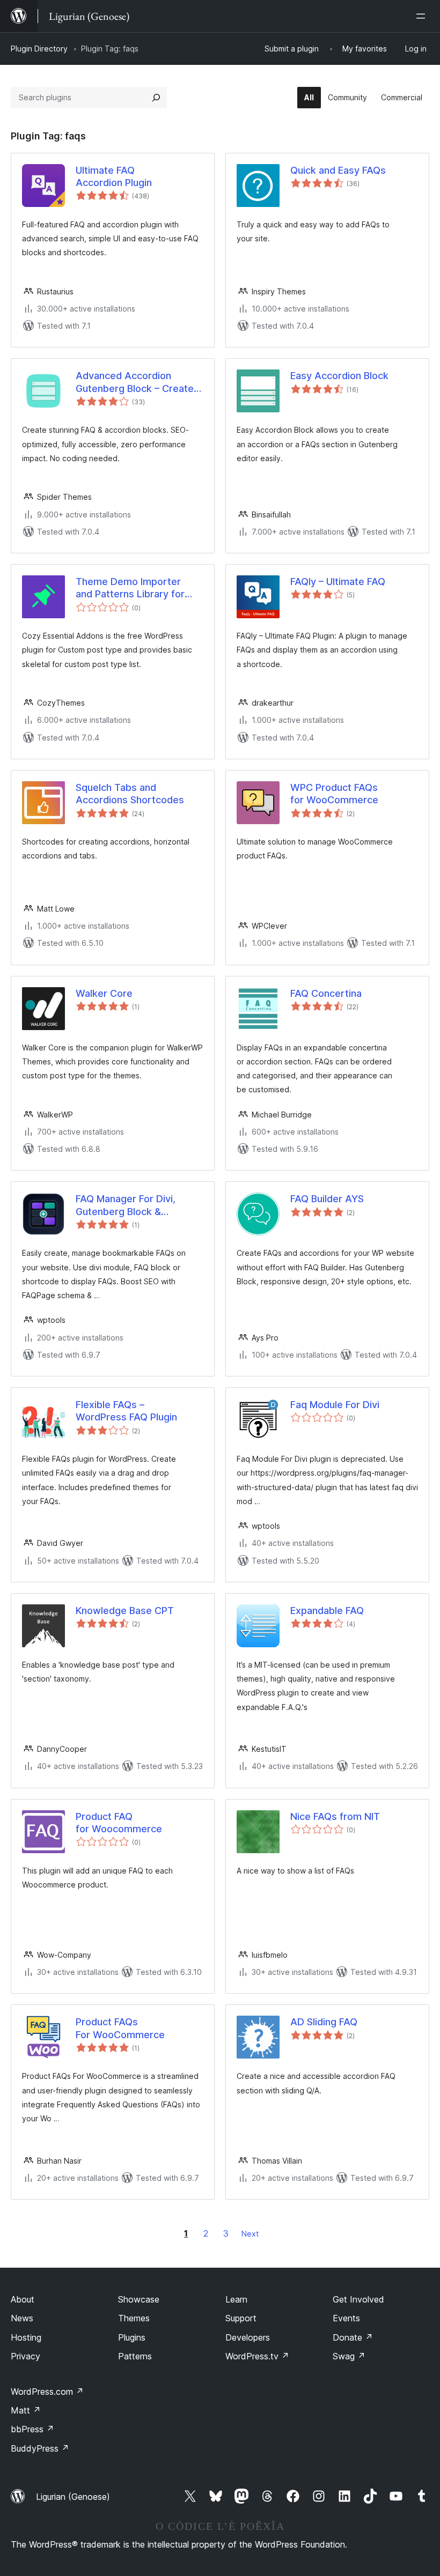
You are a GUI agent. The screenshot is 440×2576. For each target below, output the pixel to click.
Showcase (139, 2299)
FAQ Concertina (326, 993)
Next (250, 2234)
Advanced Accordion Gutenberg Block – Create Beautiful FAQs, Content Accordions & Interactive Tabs (135, 382)
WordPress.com (47, 2392)
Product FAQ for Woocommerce (119, 1823)
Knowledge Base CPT (125, 1611)
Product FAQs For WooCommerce (120, 2028)
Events (346, 2318)
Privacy (25, 2356)
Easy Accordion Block (339, 376)
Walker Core (104, 993)
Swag (349, 2356)
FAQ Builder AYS (327, 1199)
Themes (134, 2318)
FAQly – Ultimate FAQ (338, 582)
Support (241, 2318)
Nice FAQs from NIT (335, 1816)
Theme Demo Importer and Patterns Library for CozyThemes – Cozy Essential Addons (130, 588)
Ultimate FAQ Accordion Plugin (114, 176)
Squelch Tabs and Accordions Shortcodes (130, 794)
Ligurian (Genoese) (73, 2497)
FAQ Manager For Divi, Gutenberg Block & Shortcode (126, 1205)
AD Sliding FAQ (324, 2022)
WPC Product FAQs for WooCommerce (334, 794)
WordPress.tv (257, 2356)
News (22, 2318)
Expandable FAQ (327, 1611)
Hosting (26, 2337)
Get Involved (358, 2299)
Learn (236, 2299)
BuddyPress (40, 2448)
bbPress (32, 2429)
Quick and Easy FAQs (338, 170)
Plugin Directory (39, 49)
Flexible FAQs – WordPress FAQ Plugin (126, 1411)
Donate (353, 2337)
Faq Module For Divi (335, 1405)
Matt (26, 2410)
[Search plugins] (156, 98)
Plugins (132, 2337)
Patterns (135, 2356)
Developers (248, 2337)
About (23, 2299)
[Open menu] (423, 16)
